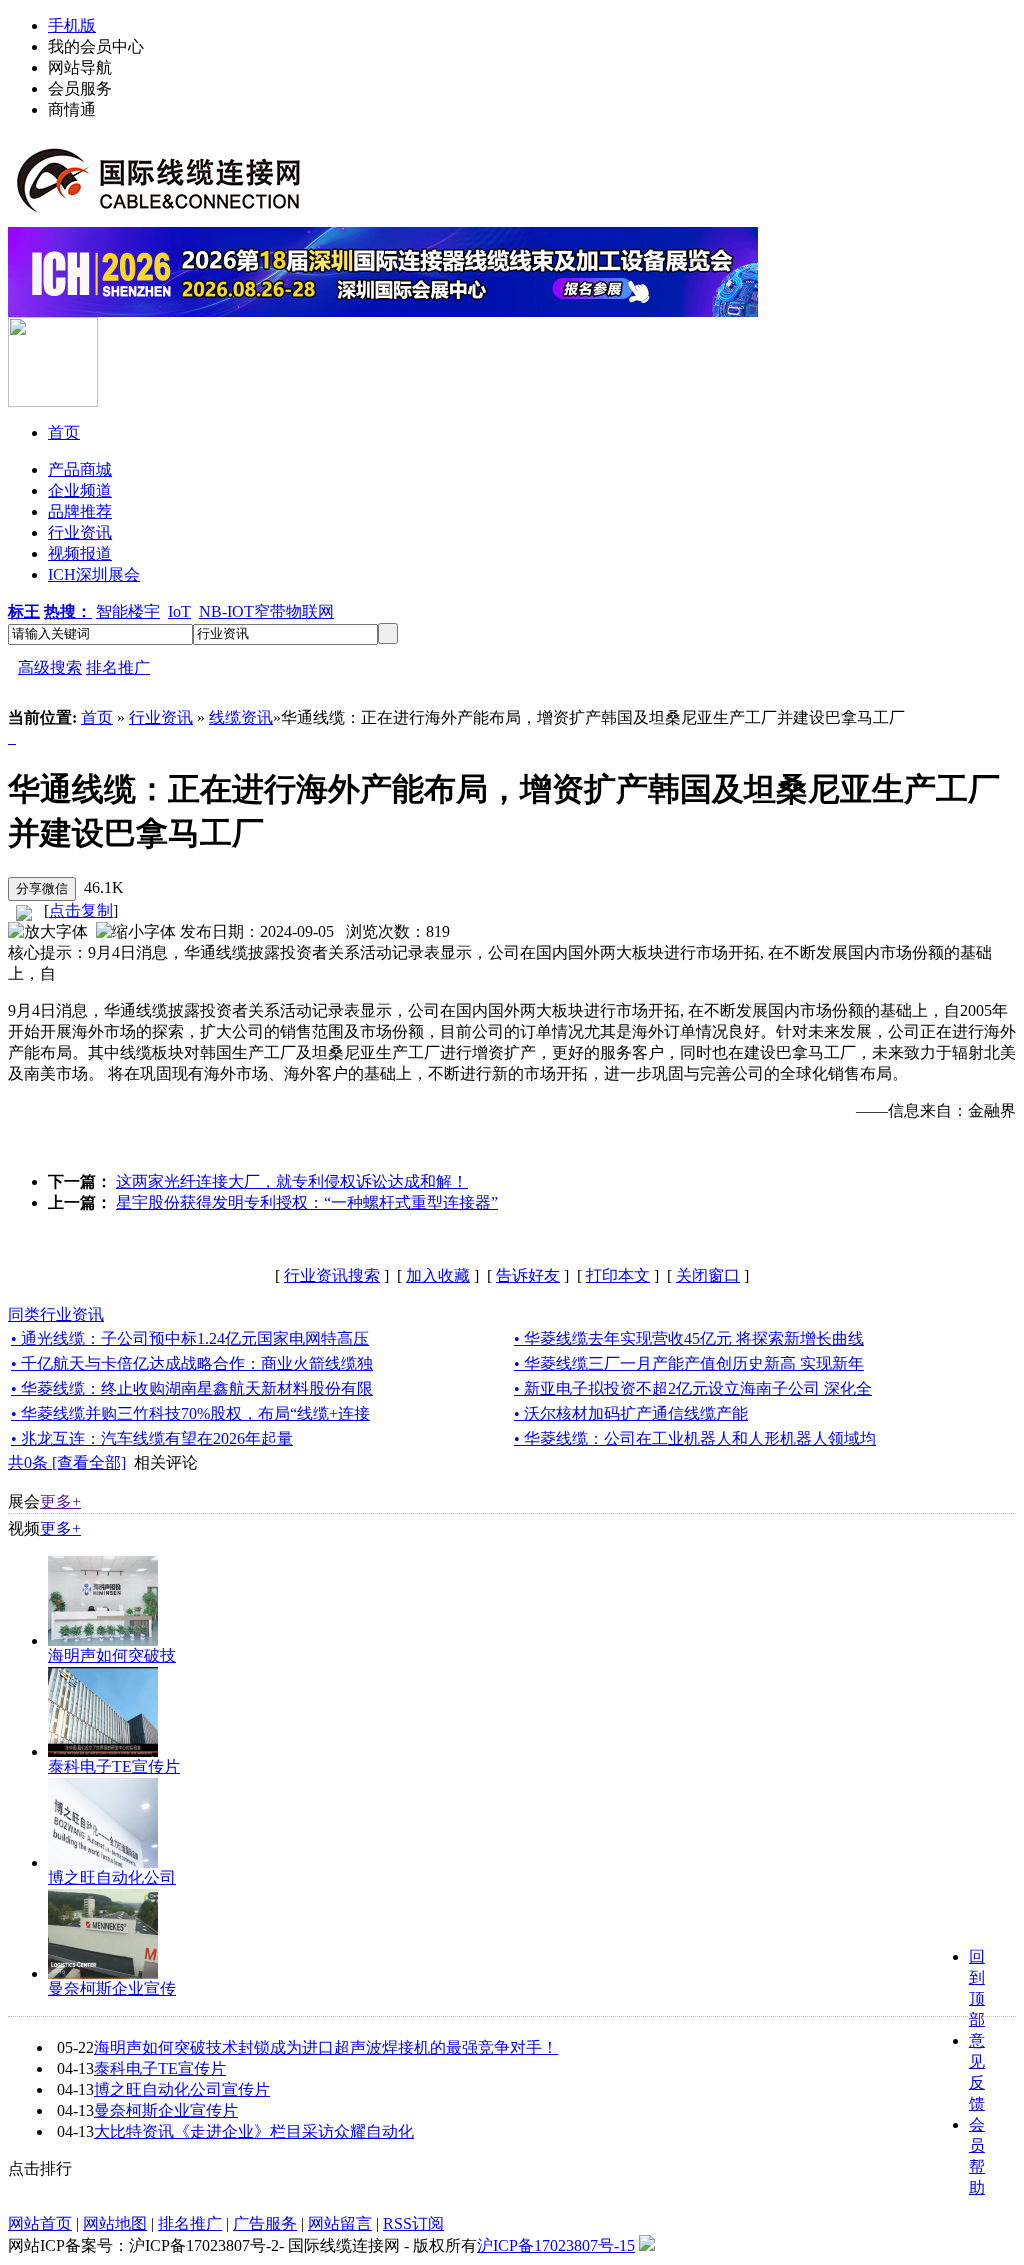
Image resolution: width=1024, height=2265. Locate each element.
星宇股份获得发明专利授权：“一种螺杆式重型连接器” (307, 1202)
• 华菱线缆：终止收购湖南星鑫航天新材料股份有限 (192, 1388)
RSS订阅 (413, 2223)
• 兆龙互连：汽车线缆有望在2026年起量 (152, 1438)
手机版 (72, 25)
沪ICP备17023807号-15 (556, 2245)
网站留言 (340, 2223)
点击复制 (81, 910)
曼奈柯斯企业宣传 (112, 1988)
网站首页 (40, 2223)
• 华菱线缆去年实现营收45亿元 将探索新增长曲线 (689, 1338)
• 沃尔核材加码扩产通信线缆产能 (631, 1413)
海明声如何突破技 (112, 1655)
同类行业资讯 (56, 1314)
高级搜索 (50, 667)
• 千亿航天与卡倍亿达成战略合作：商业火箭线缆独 (192, 1363)
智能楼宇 (128, 611)
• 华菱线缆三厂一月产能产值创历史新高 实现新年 (689, 1363)
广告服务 (265, 2223)
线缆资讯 (241, 717)
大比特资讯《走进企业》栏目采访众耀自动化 (254, 2131)
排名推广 (118, 667)
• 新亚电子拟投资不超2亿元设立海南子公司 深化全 (693, 1388)
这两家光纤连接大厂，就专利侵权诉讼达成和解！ (292, 1181)
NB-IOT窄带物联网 (266, 611)
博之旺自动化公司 (112, 1877)
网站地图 (115, 2223)
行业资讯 (161, 717)
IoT (179, 611)
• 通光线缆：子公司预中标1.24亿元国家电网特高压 (190, 1338)
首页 (97, 717)
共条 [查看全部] (67, 1462)
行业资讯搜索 (332, 1275)
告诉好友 (528, 1275)
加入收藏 (438, 1275)
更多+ (60, 1501)
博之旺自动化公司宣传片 (182, 2089)
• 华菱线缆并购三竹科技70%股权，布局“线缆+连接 (190, 1413)
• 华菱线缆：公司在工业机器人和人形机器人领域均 (695, 1438)
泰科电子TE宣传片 (114, 1766)
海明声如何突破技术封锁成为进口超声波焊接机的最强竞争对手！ (326, 2047)
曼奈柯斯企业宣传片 (166, 2110)
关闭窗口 (708, 1275)
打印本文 (618, 1275)
